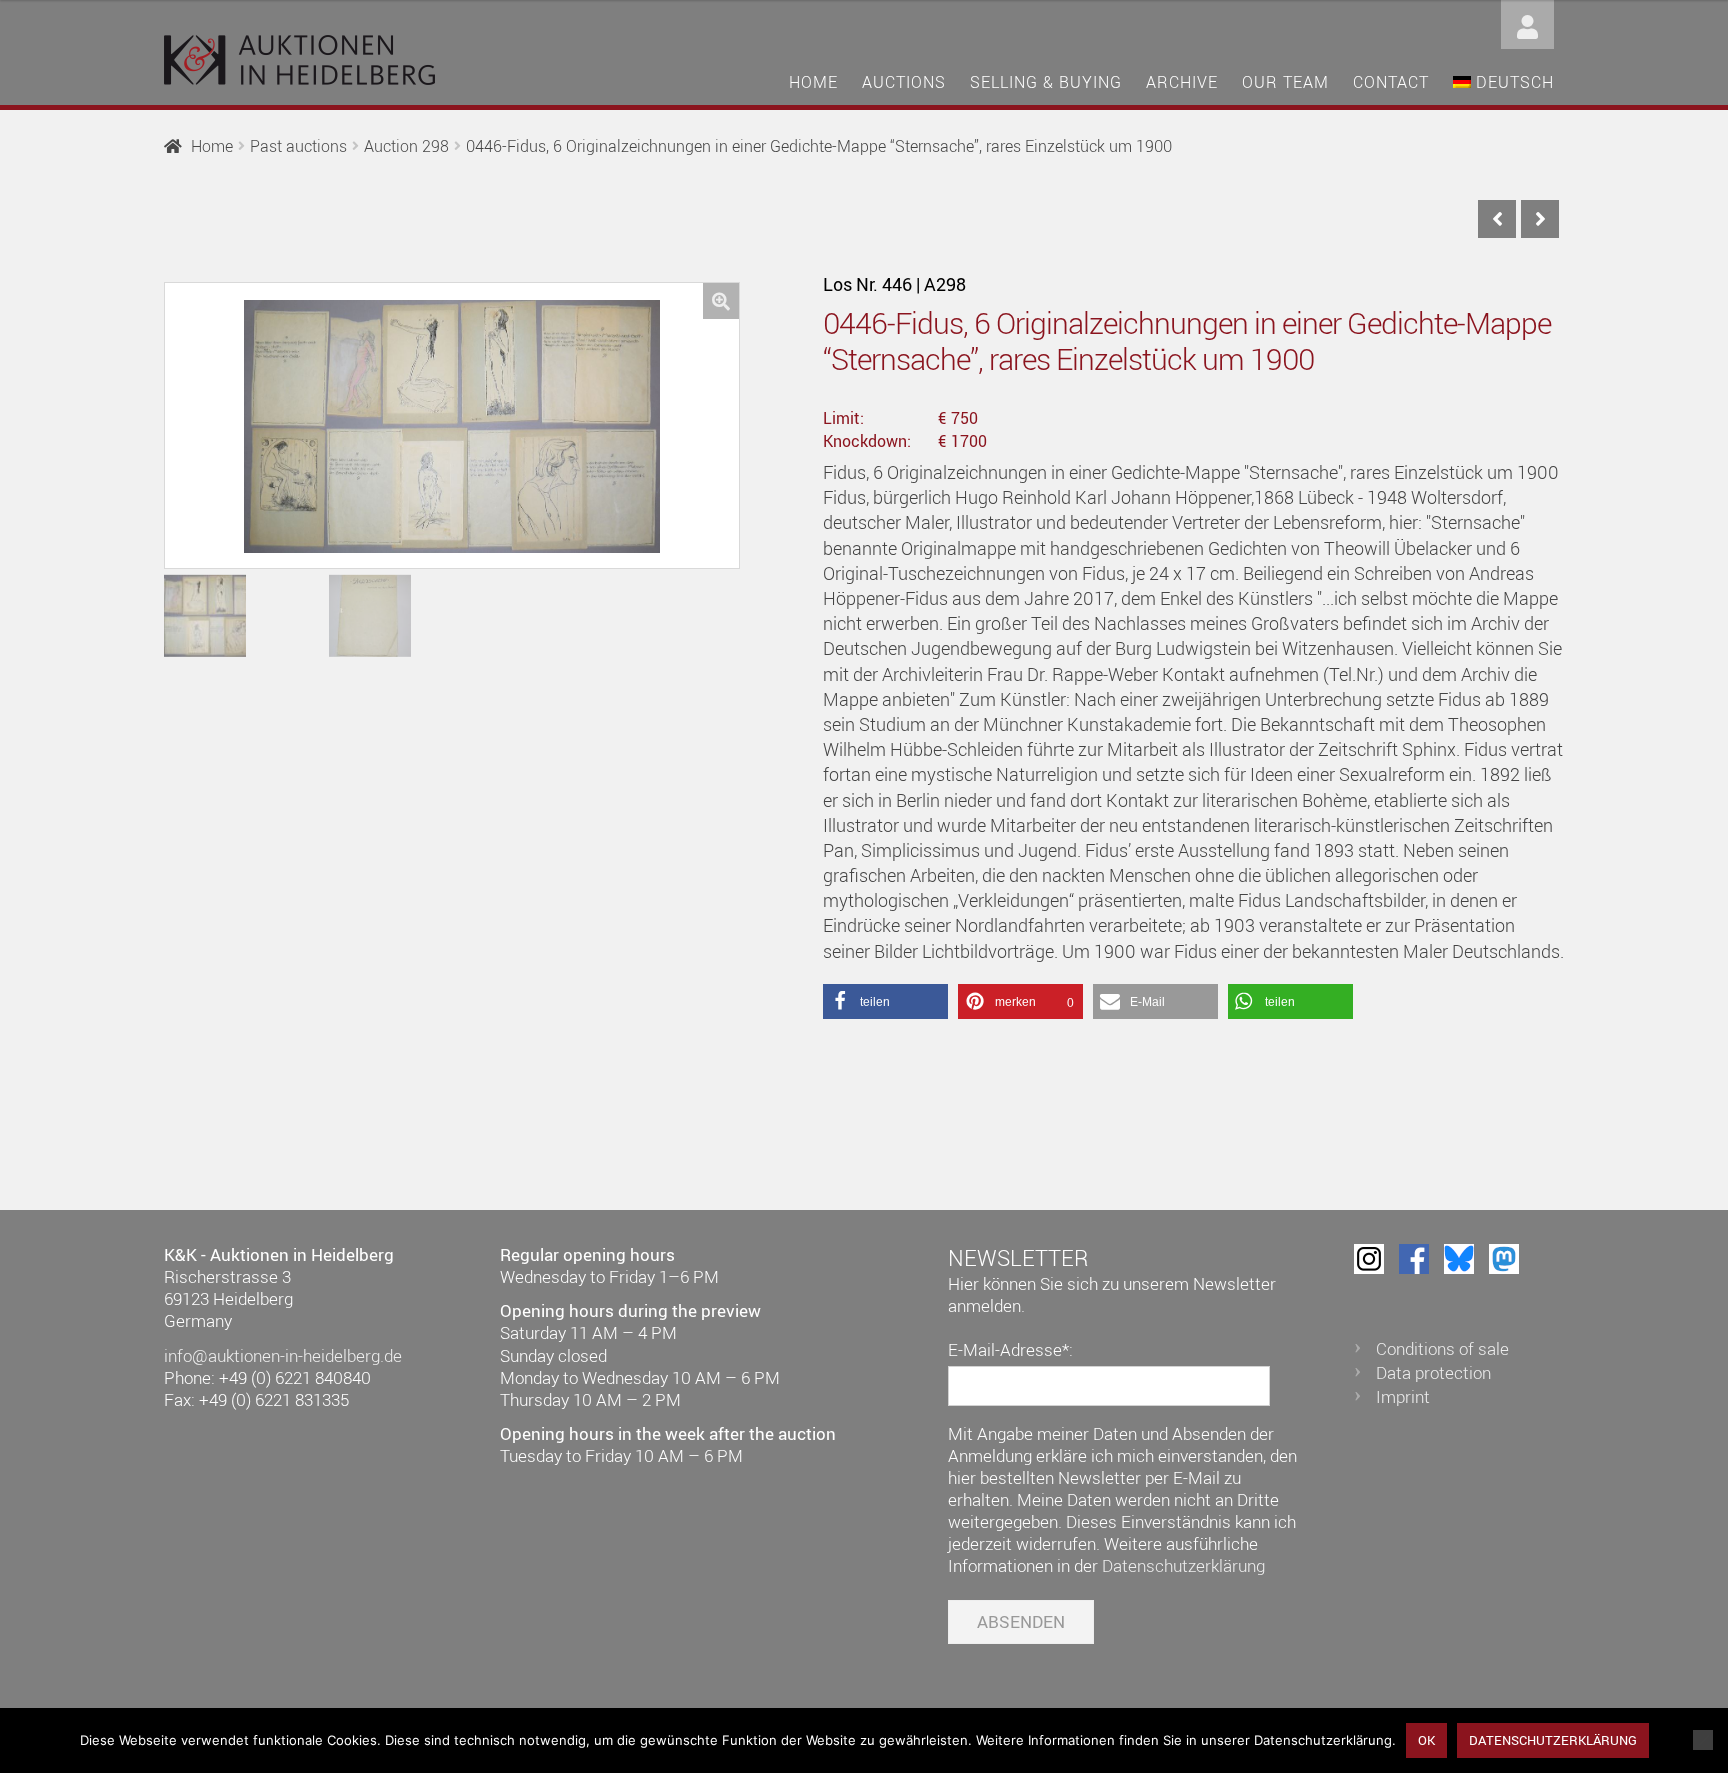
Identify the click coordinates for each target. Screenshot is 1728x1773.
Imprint (1403, 1396)
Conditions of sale (1442, 1348)
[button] (721, 301)
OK (1426, 1740)
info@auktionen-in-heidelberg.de (283, 1355)
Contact (1391, 82)
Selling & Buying (1046, 82)
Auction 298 (406, 146)
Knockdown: (867, 441)
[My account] (1527, 22)
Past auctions (298, 146)
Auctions (904, 82)
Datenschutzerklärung (1183, 1565)
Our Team (1285, 82)
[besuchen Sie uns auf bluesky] (1459, 1259)
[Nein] (1703, 1740)
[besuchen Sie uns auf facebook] (1414, 1259)
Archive (1182, 82)
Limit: (843, 418)
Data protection (1433, 1372)
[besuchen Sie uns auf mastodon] (1504, 1259)
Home (813, 82)
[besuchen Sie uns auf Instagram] (1369, 1259)
